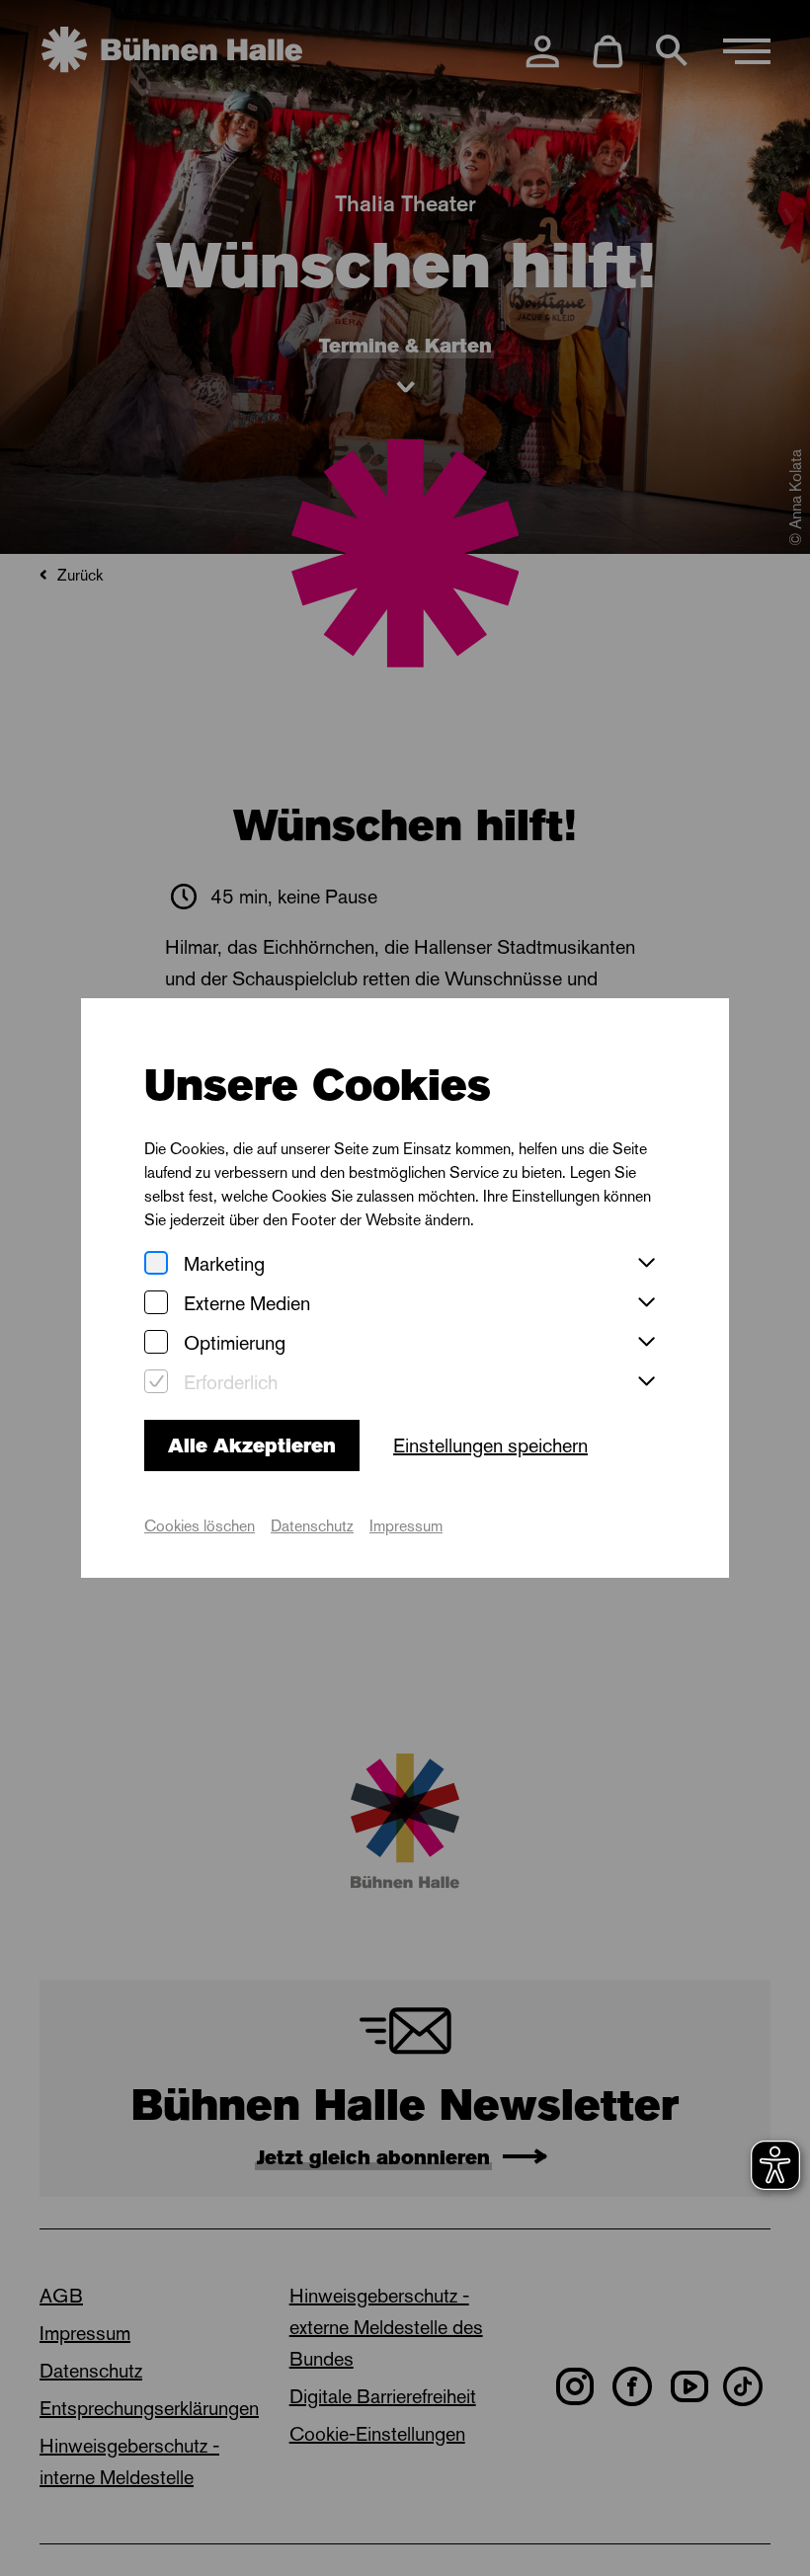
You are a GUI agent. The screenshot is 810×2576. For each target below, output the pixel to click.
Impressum (406, 1526)
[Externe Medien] (156, 1304)
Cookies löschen (200, 1526)
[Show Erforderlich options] (646, 1382)
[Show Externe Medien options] (646, 1303)
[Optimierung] (156, 1343)
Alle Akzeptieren (252, 1445)
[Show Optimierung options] (646, 1343)
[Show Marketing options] (646, 1264)
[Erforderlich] (156, 1383)
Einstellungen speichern (490, 1445)
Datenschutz (312, 1526)
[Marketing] (156, 1264)
